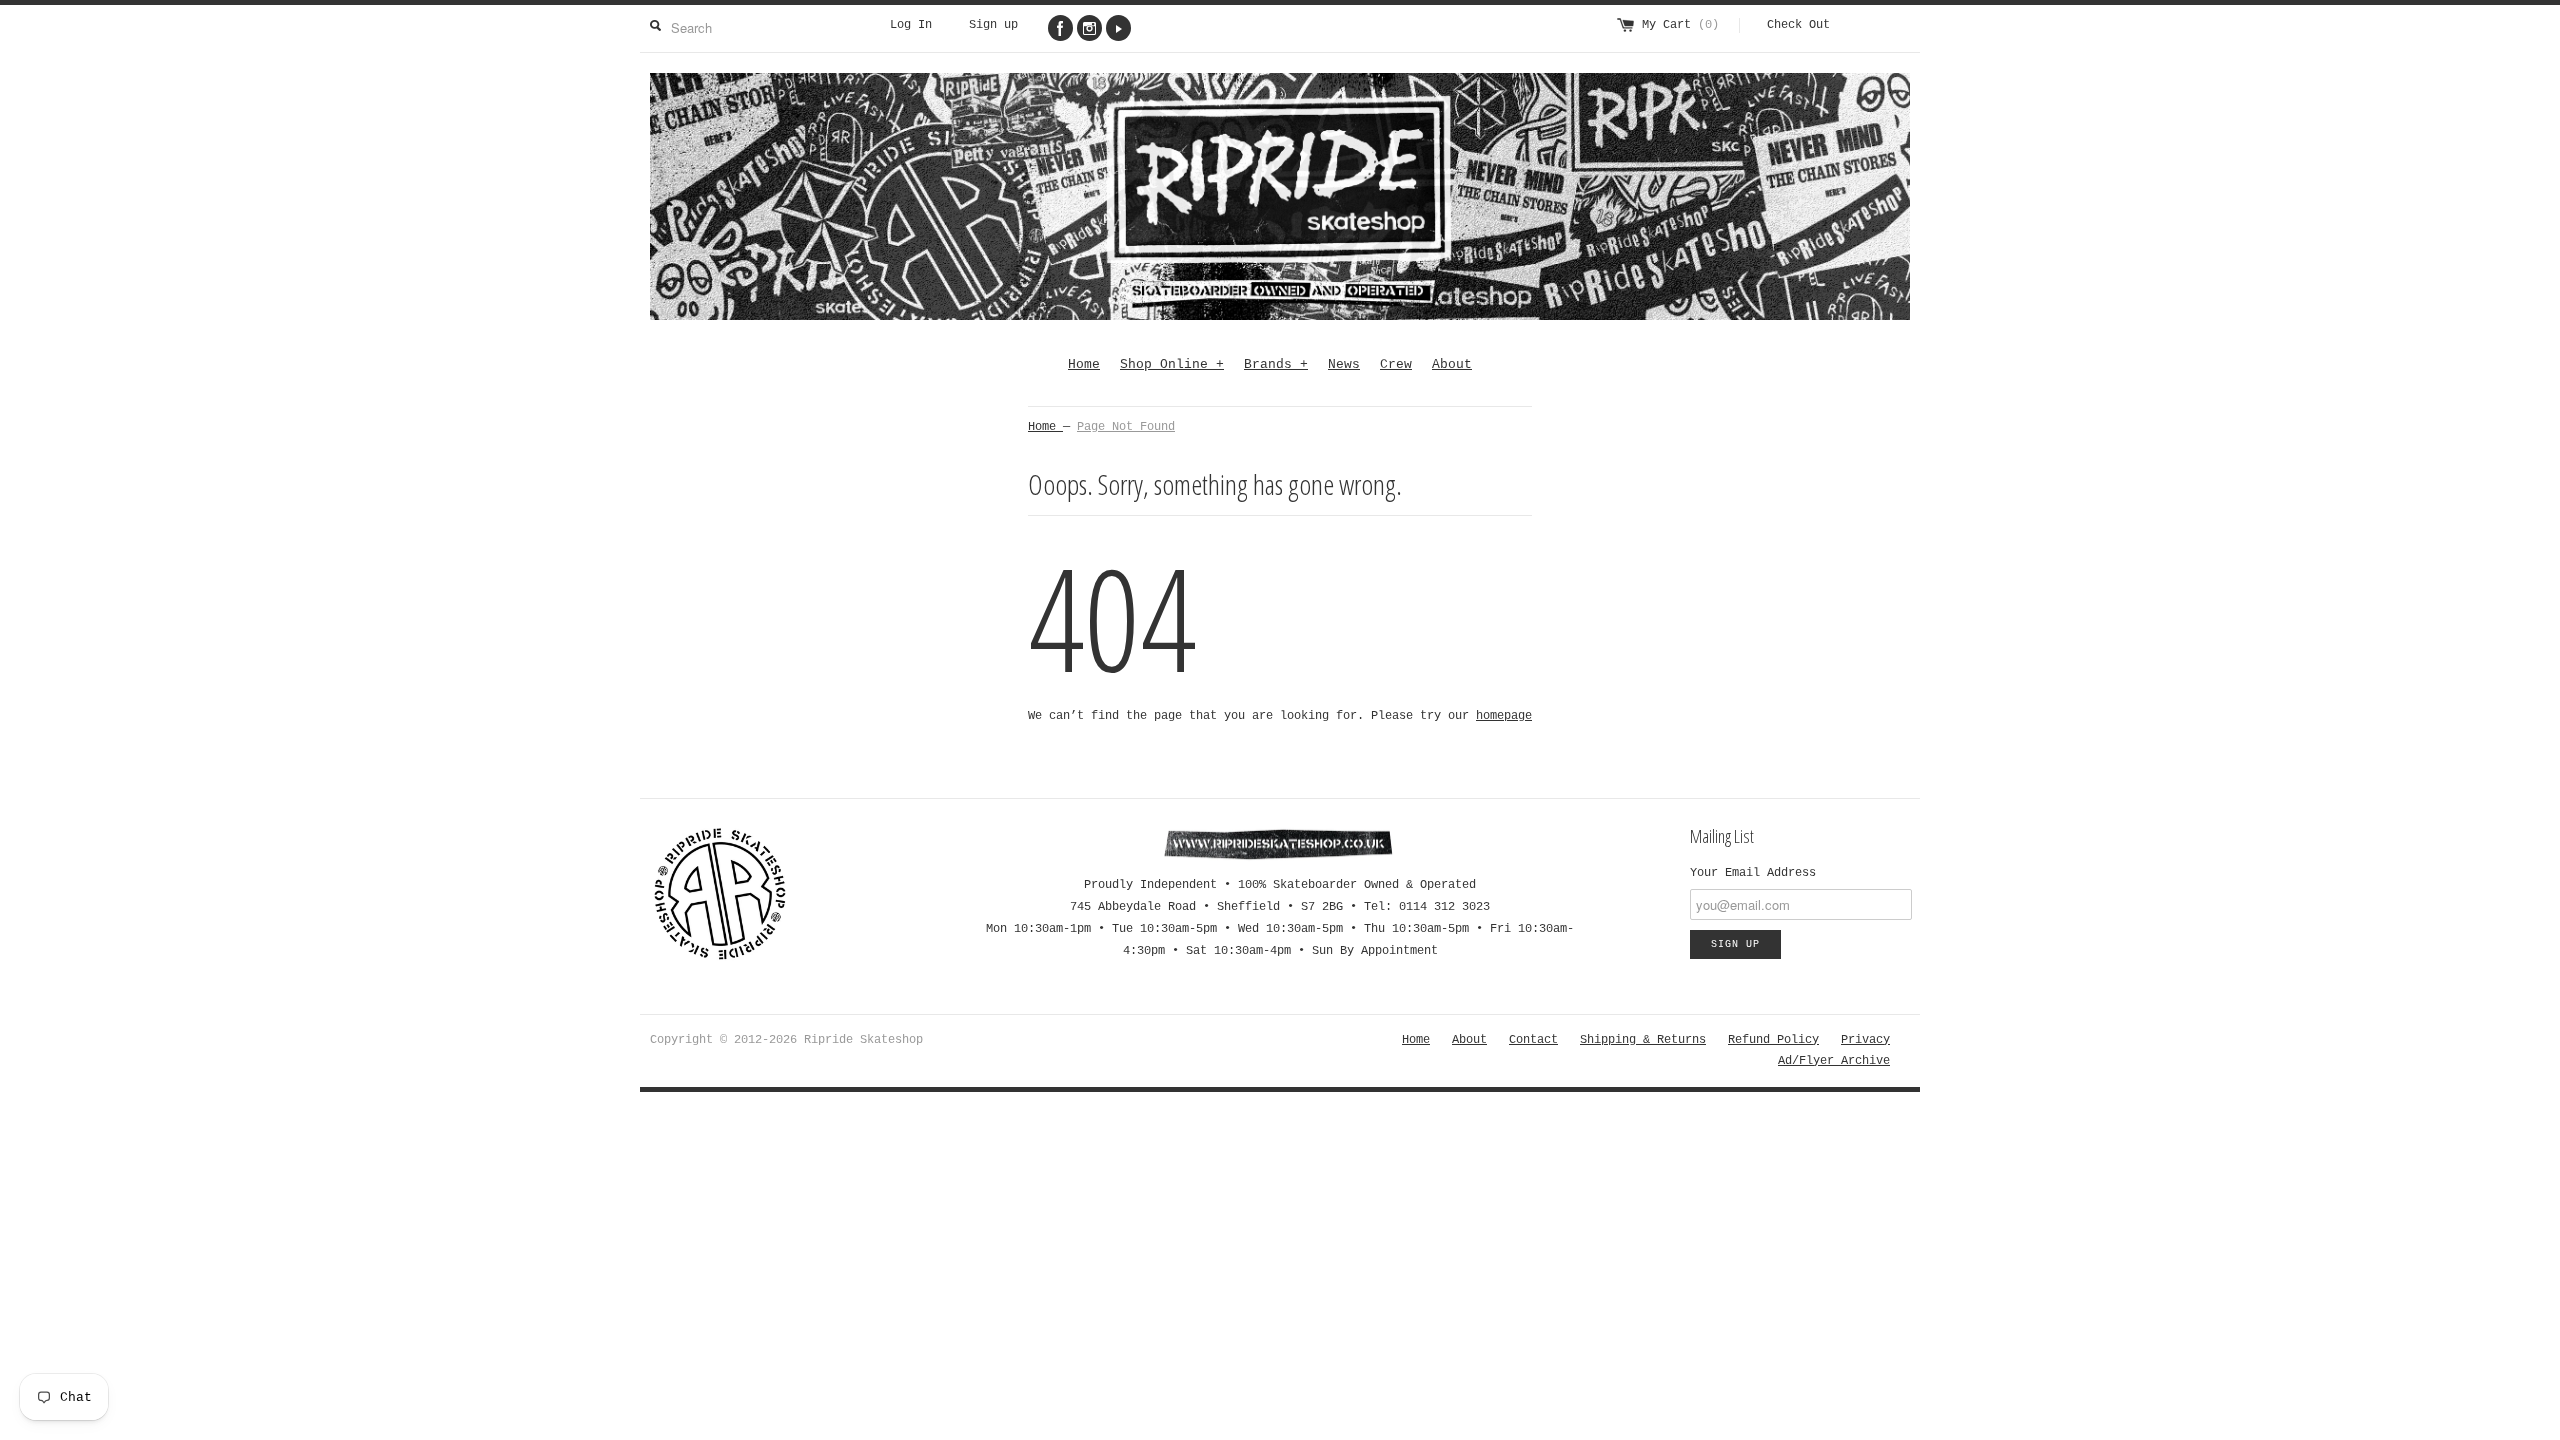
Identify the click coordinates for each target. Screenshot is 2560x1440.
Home (1084, 364)
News (1344, 364)
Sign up (993, 25)
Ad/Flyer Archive (1834, 1061)
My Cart (1680, 25)
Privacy (1865, 1040)
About (1452, 364)
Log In (911, 25)
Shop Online (1172, 364)
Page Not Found (1126, 427)
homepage (1504, 716)
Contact (1533, 1040)
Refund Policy (1773, 1040)
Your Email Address (1753, 873)
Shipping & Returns (1643, 1040)
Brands (1276, 364)
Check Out (1798, 25)
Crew (1396, 364)
